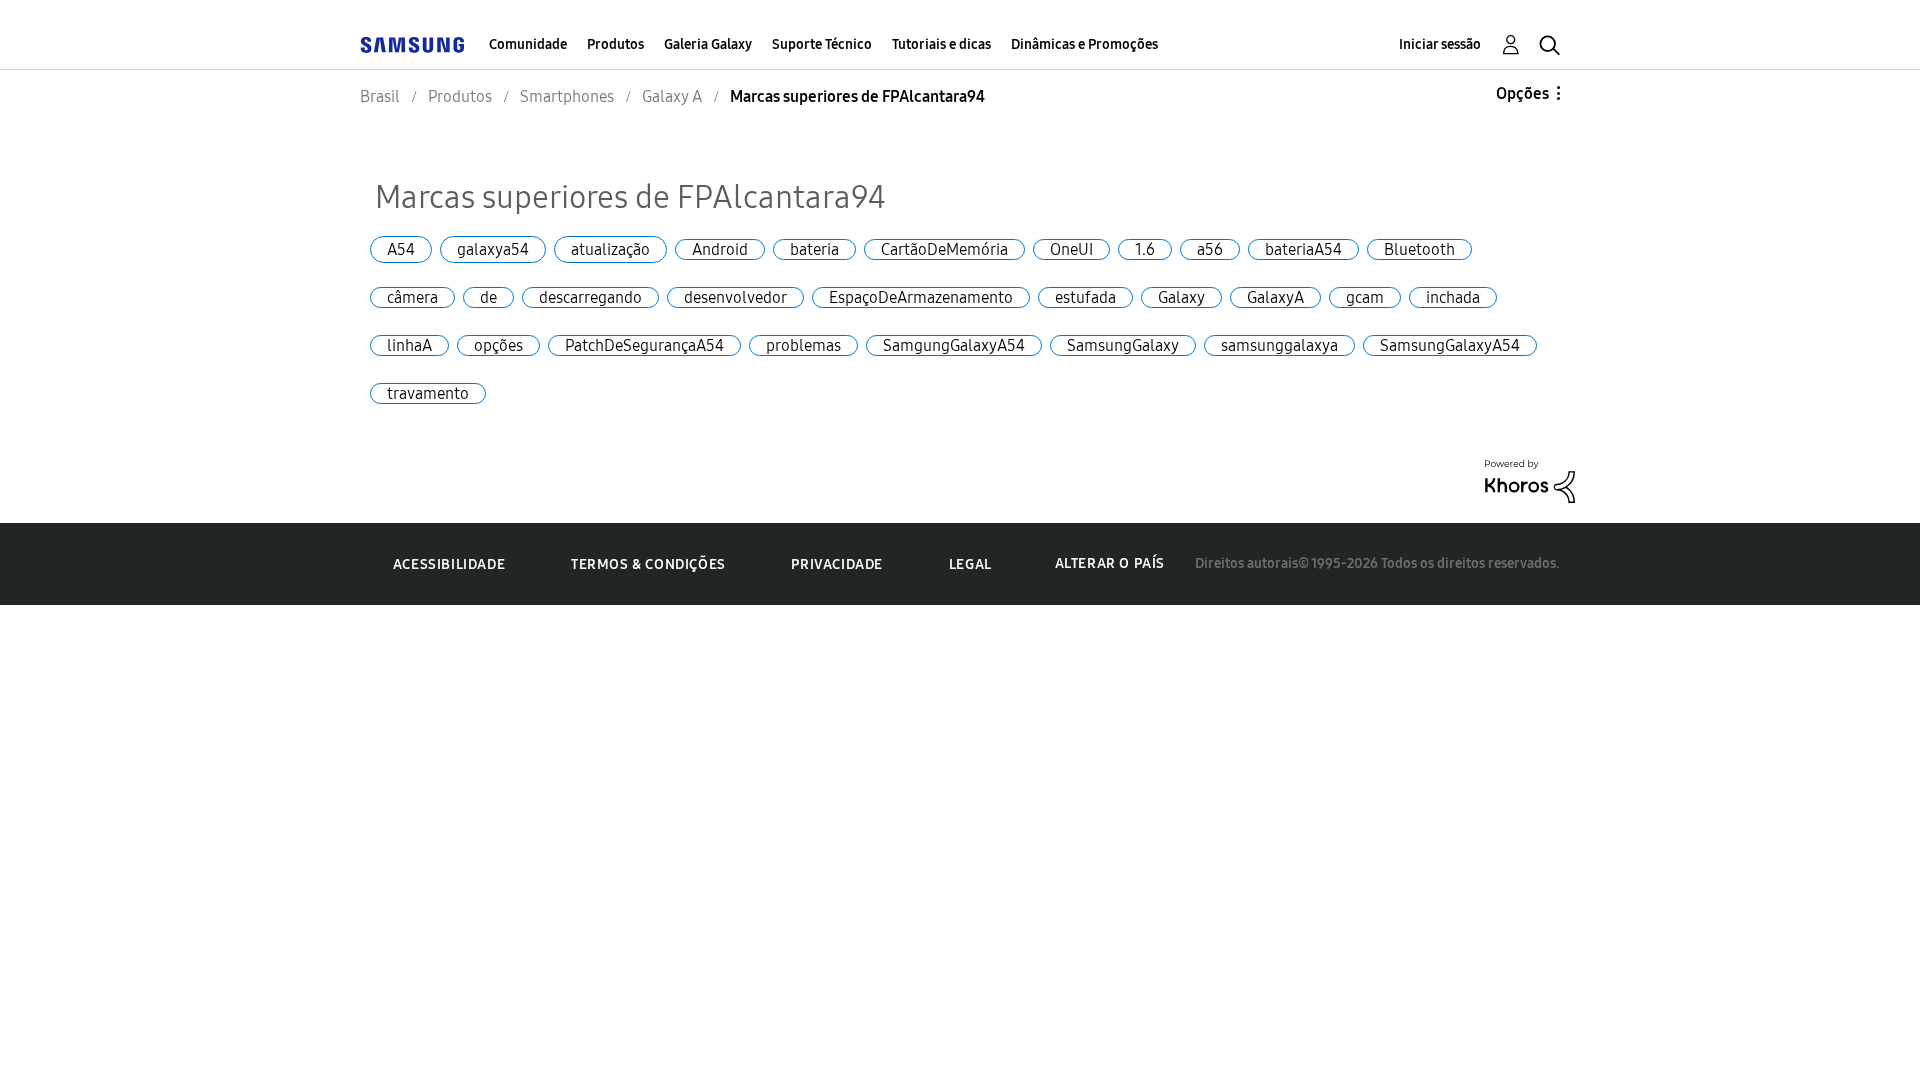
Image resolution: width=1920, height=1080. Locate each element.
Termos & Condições (648, 564)
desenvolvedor (735, 297)
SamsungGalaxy (1123, 345)
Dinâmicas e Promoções (1084, 44)
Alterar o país (1110, 563)
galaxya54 (493, 249)
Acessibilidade (449, 564)
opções (498, 345)
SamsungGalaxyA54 (1450, 345)
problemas (803, 345)
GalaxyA (1275, 297)
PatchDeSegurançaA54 (644, 345)
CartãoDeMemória (944, 249)
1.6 (1145, 249)
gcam (1365, 297)
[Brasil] (412, 44)
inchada (1453, 297)
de (488, 297)
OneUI (1071, 249)
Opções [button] (1522, 93)
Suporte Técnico (822, 44)
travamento (428, 393)
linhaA (409, 345)
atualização (610, 249)
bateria (814, 249)
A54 (401, 249)
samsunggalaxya (1279, 345)
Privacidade (837, 564)
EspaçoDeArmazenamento (921, 297)
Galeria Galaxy (708, 44)
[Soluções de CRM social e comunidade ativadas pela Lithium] (1530, 479)
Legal (970, 564)
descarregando (590, 297)
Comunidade (528, 44)
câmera (412, 297)
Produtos (615, 44)
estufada (1085, 297)
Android (720, 249)
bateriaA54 (1303, 249)
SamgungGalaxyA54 (954, 345)
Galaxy (1181, 297)
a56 (1210, 249)
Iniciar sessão (1440, 44)
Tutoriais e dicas (941, 44)
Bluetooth (1419, 249)
